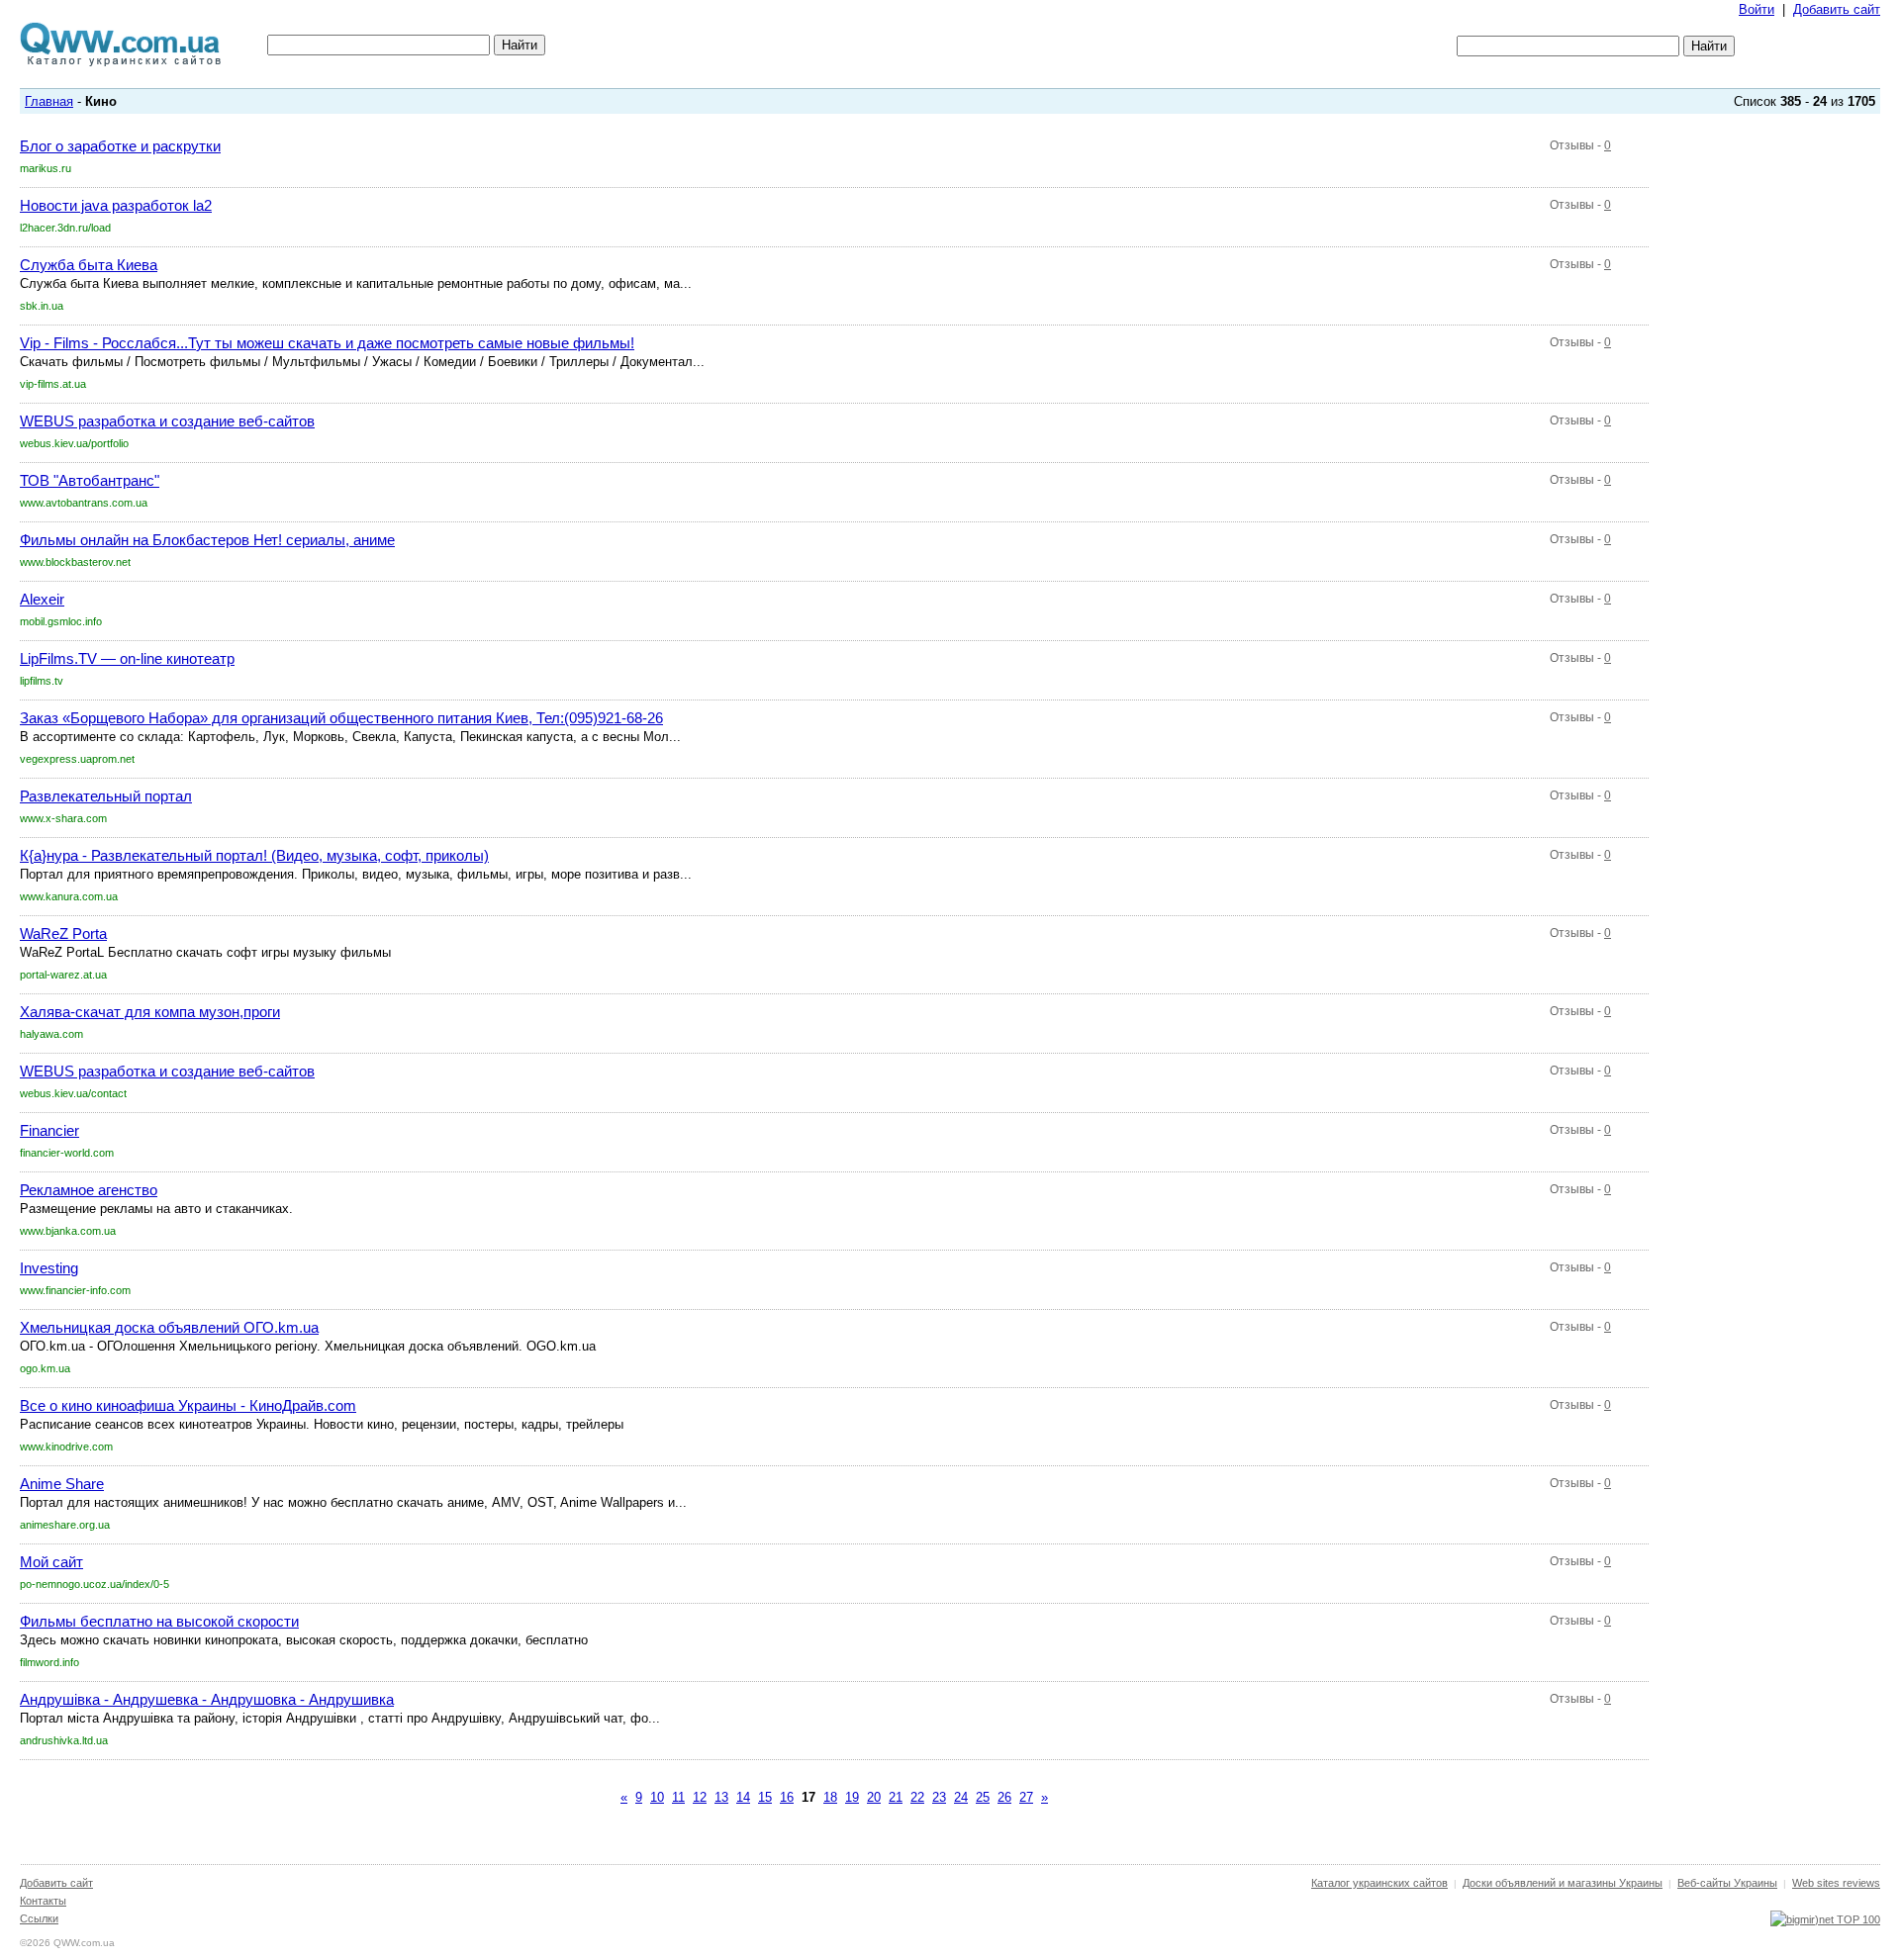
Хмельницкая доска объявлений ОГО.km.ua (169, 1327)
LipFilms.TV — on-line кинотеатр (127, 658)
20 (874, 1797)
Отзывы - (1580, 145)
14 (743, 1797)
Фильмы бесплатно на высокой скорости (159, 1621)
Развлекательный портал (106, 796)
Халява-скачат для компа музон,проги (150, 1012)
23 (939, 1797)
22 (917, 1797)
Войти (1757, 9)
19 (852, 1797)
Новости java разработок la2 (116, 205)
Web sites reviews (1836, 1883)
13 (721, 1797)
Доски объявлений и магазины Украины (1563, 1883)
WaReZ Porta (63, 933)
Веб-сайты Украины (1727, 1883)
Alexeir (42, 599)
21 (896, 1797)
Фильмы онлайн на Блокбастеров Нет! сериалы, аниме (207, 540)
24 (961, 1797)
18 (830, 1797)
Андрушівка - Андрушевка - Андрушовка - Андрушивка (207, 1699)
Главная (49, 101)
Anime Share (62, 1484)
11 (678, 1797)
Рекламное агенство (89, 1190)
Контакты (43, 1901)
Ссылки (39, 1918)
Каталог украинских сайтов (1379, 1883)
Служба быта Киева (89, 265)
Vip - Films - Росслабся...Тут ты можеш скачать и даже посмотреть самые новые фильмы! (327, 343)
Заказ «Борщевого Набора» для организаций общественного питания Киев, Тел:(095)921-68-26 (341, 718)
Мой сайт (51, 1562)
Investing (49, 1268)
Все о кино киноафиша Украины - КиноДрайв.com (188, 1405)
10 (657, 1797)
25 (983, 1797)
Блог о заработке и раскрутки (120, 146)
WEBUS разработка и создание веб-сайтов (167, 421)
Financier (49, 1130)
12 (700, 1797)
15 (765, 1797)
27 (1026, 1797)
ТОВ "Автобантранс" (90, 480)
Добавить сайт (1837, 9)
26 (1004, 1797)
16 (787, 1797)
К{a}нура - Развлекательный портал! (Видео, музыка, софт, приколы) (254, 855)
